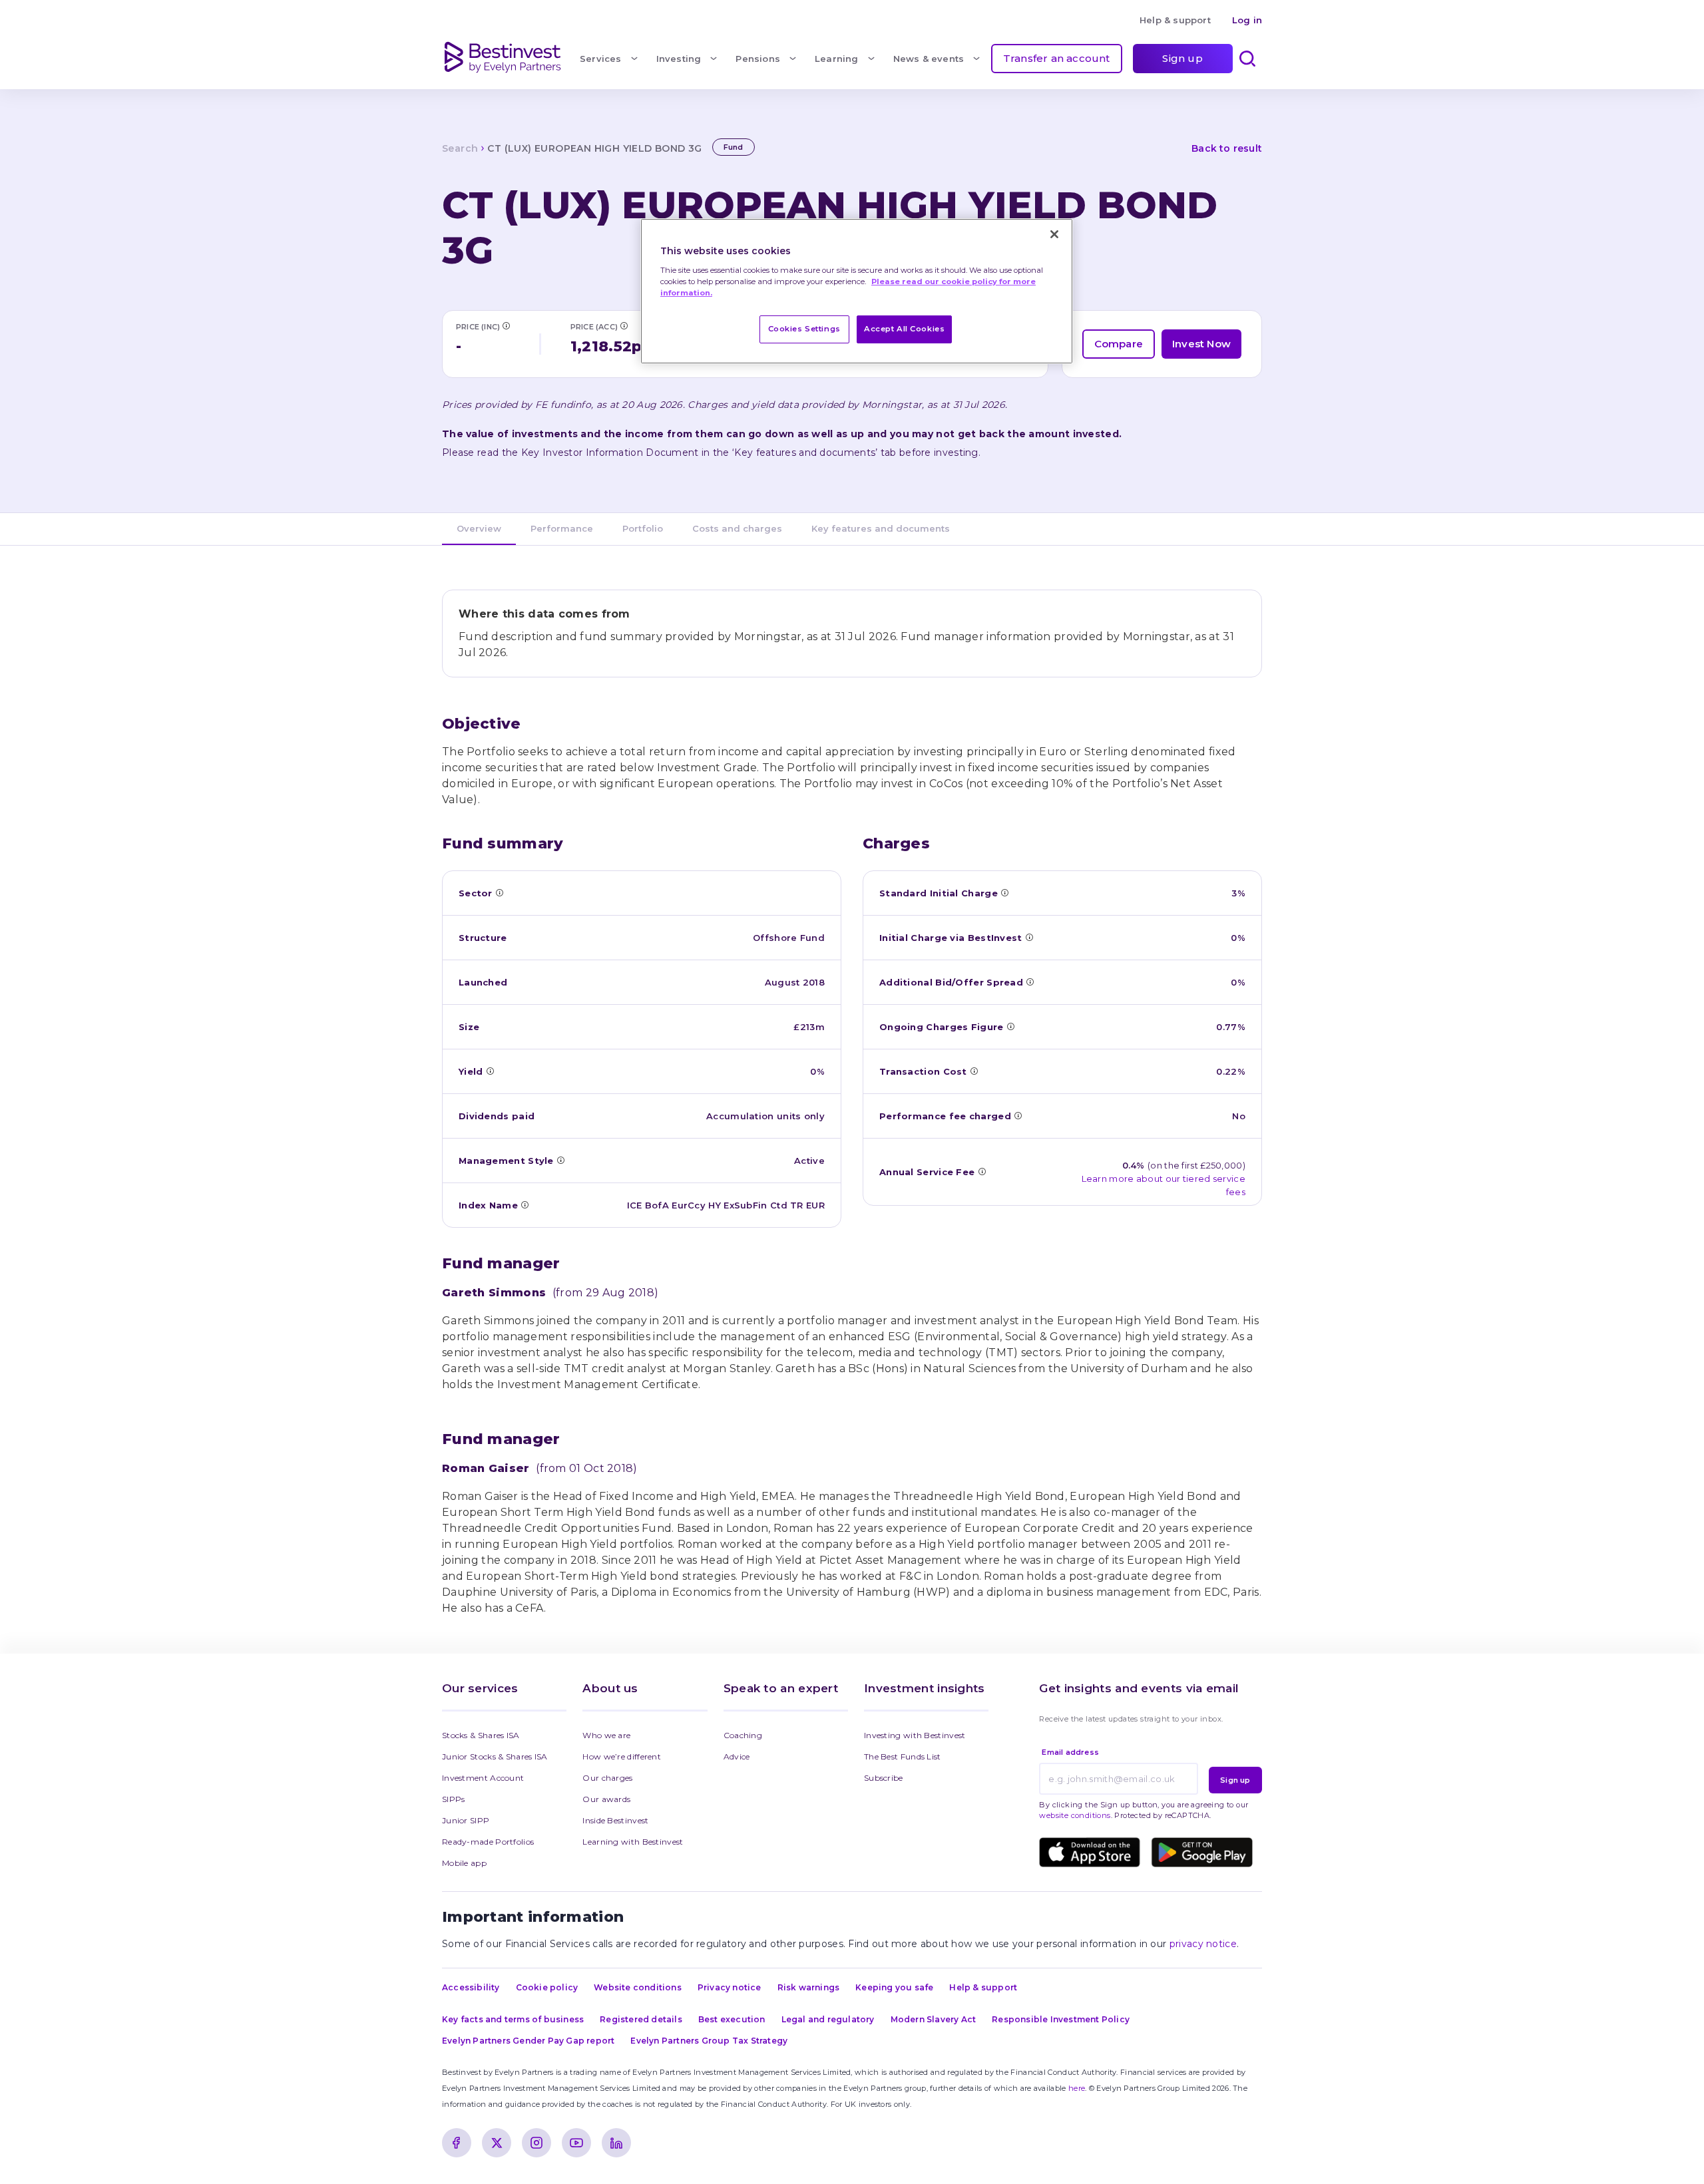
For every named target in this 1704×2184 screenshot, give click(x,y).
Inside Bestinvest (615, 1820)
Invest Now (1201, 344)
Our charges (607, 1778)
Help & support (1175, 20)
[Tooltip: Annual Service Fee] (982, 1171)
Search (460, 148)
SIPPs (454, 1799)
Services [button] (601, 59)
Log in (1247, 20)
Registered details (641, 2019)
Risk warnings (809, 1987)
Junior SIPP (466, 1820)
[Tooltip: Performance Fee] (1018, 1115)
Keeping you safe (894, 1987)
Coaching (743, 1735)
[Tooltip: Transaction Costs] (974, 1071)
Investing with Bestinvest (915, 1735)
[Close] (1054, 234)
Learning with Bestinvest (633, 1842)
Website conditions (638, 1987)
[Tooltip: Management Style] (560, 1160)
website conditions (1075, 1815)
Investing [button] (679, 59)
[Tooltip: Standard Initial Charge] (1004, 892)
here (1077, 2088)
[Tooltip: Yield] (490, 1071)
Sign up (1182, 58)
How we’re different (622, 1756)
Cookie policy (547, 1987)
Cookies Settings (804, 329)
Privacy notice (730, 1987)
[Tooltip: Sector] (499, 892)
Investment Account (483, 1778)
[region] (857, 291)
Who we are (606, 1735)
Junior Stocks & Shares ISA (495, 1756)
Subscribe (884, 1778)
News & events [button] (929, 59)
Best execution (732, 2019)
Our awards (606, 1799)
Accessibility (471, 1987)
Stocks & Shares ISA (481, 1735)
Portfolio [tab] (643, 528)
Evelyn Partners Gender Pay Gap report (528, 2041)
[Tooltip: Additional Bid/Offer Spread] (1030, 982)
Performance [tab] (562, 528)
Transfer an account (1057, 58)
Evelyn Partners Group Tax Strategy (709, 2041)
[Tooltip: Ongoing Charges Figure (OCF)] (1010, 1026)
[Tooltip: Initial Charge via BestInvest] (1029, 937)
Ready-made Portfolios (488, 1842)
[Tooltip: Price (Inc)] (506, 325)
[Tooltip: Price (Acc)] (624, 325)
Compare (1119, 344)
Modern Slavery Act (934, 2019)
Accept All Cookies (904, 329)
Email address (1070, 1752)
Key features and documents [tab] (881, 528)
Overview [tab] (479, 528)
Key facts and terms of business (513, 2019)
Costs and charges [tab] (737, 528)
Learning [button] (837, 59)
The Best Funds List (903, 1756)
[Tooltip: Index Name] (525, 1204)
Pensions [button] (758, 59)
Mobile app (464, 1863)
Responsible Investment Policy (1061, 2019)
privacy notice (1203, 1944)
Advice (737, 1756)
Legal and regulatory (828, 2019)
